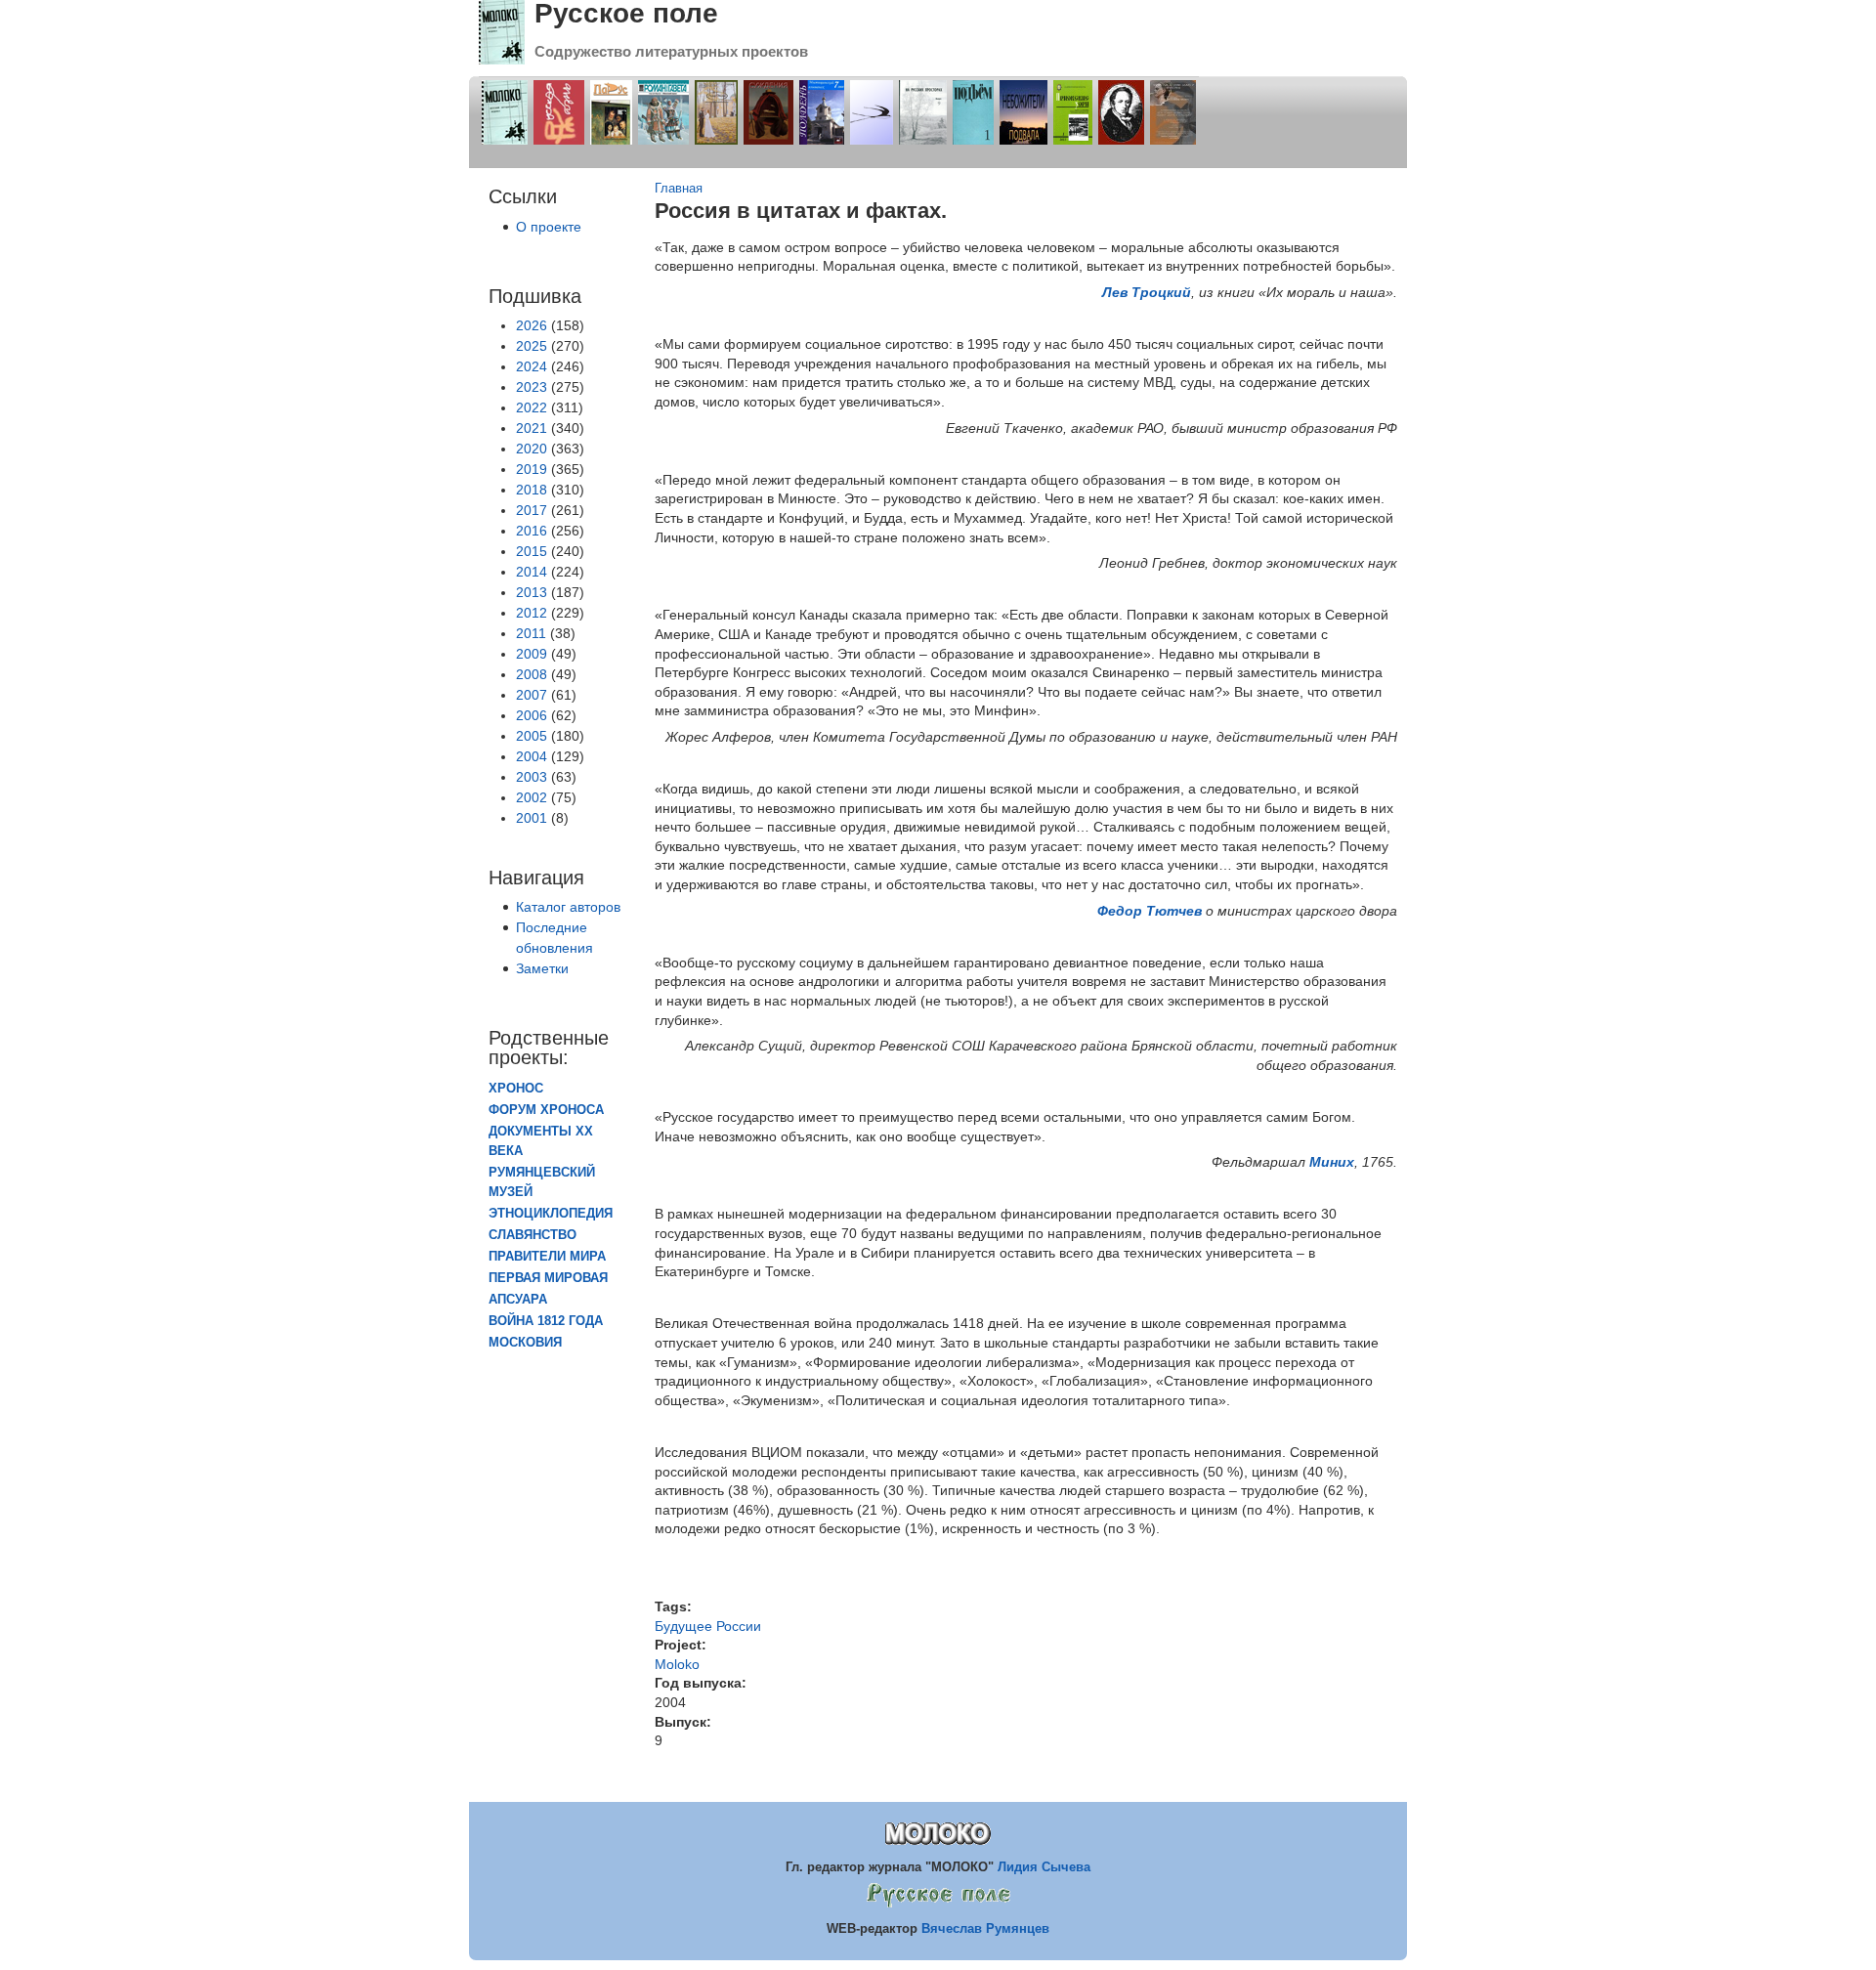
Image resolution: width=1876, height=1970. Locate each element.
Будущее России (708, 1626)
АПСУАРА (518, 1300)
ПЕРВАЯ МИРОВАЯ (548, 1278)
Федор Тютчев (1150, 911)
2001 (532, 818)
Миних (1332, 1162)
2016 (532, 531)
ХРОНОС (516, 1089)
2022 (532, 407)
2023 (532, 387)
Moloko (677, 1664)
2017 (532, 510)
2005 (532, 736)
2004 (532, 756)
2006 (532, 715)
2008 (532, 674)
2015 (532, 551)
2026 (532, 325)
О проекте (549, 227)
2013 (532, 592)
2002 (532, 797)
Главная (679, 189)
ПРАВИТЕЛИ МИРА (547, 1257)
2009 (532, 654)
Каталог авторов (568, 907)
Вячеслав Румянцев (985, 1928)
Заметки (542, 968)
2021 (532, 428)
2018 (532, 490)
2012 (532, 613)
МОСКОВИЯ (525, 1343)
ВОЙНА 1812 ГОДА (546, 1321)
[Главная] (502, 60)
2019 (532, 469)
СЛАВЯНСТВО (533, 1235)
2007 (532, 695)
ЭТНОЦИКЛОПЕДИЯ (551, 1214)
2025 (532, 346)
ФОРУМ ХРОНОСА (546, 1110)
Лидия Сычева (1044, 1867)
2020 (532, 449)
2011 (531, 633)
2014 (532, 572)
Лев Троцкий (1147, 292)
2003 (532, 777)
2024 (532, 366)
